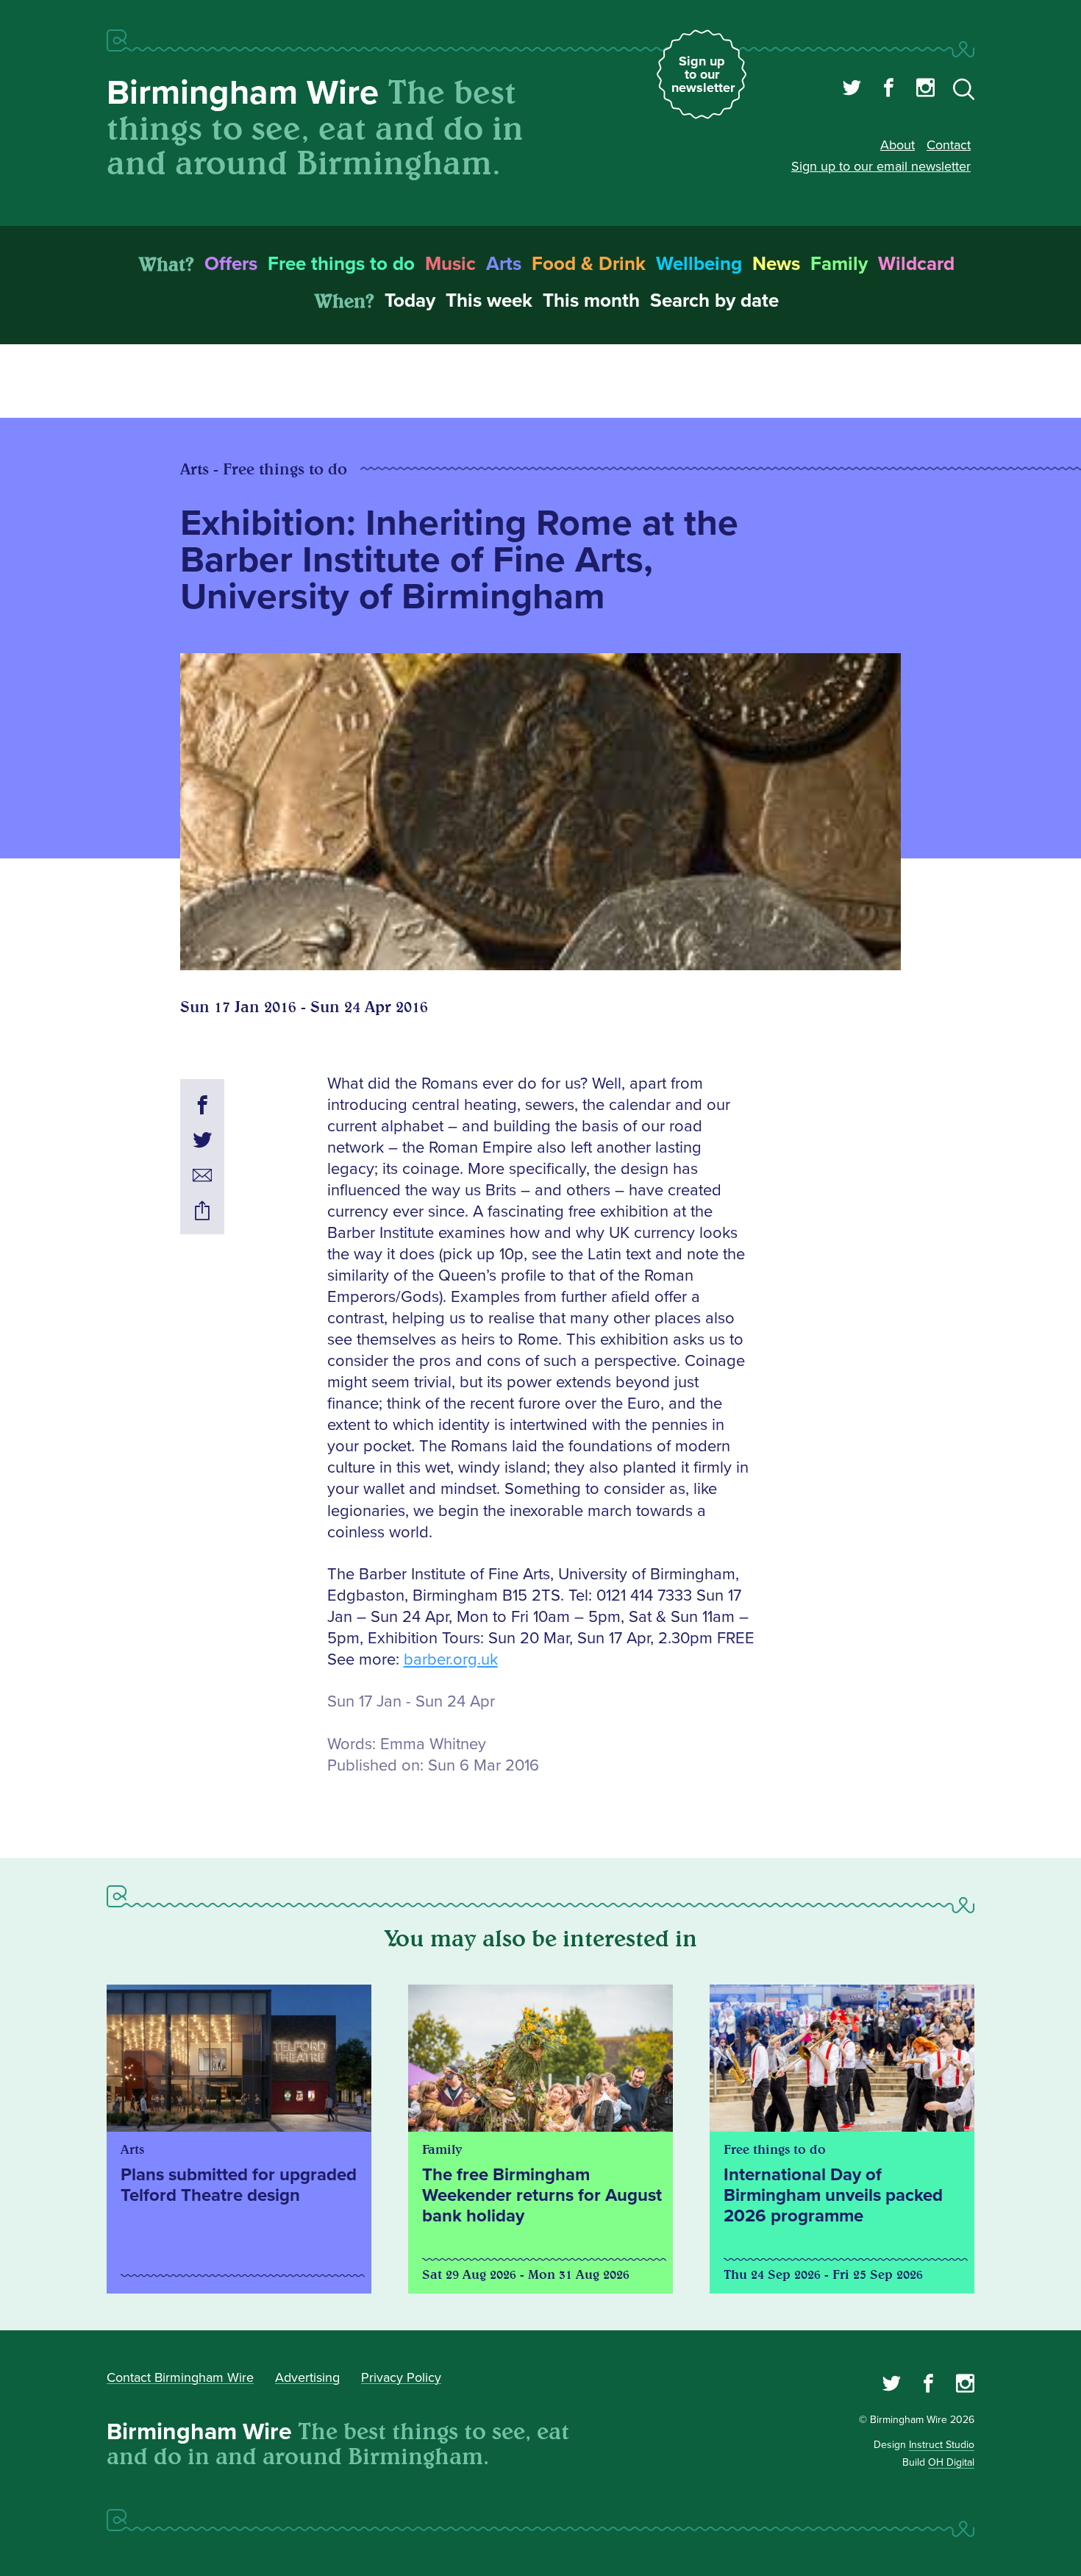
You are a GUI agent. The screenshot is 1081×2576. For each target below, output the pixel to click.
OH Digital (951, 2462)
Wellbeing (699, 264)
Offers (231, 264)
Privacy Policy (401, 2377)
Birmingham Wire (243, 93)
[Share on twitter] (202, 1142)
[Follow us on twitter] (852, 90)
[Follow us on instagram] (925, 90)
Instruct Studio (942, 2445)
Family (839, 264)
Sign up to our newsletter (703, 74)
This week (489, 301)
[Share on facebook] (202, 1107)
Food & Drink (589, 264)
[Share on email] (202, 1178)
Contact (949, 145)
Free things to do (341, 264)
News (776, 264)
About (898, 145)
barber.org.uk (451, 1660)
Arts (504, 264)
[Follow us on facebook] (889, 90)
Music (450, 264)
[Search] (964, 92)
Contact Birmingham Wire (180, 2377)
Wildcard (916, 264)
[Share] (202, 1213)
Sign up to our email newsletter (881, 166)
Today (410, 301)
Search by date (714, 301)
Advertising (307, 2377)
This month (591, 301)
